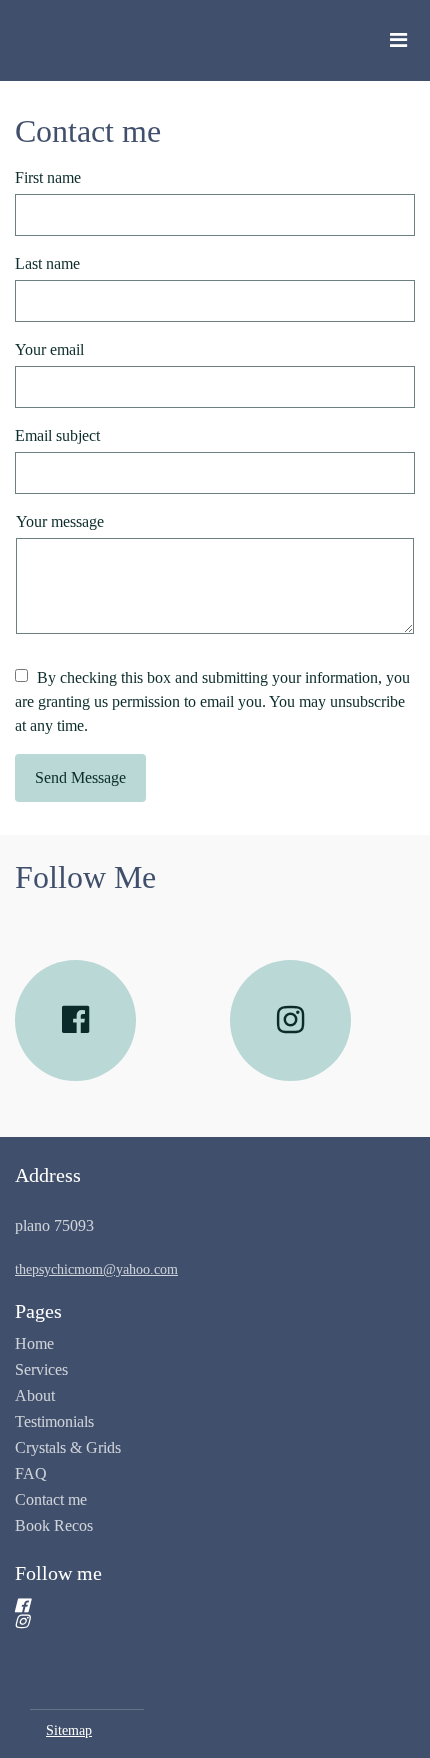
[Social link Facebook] (75, 1020)
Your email (49, 349)
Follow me (58, 1573)
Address (48, 1175)
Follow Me (85, 877)
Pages (38, 1311)
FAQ (31, 1473)
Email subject (57, 435)
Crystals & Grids (68, 1447)
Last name (47, 263)
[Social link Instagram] (290, 1020)
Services (41, 1369)
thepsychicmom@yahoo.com (96, 1269)
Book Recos (54, 1525)
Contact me (88, 131)
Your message (60, 521)
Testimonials (54, 1421)
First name (48, 177)
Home (34, 1343)
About (35, 1395)
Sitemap (69, 1730)
